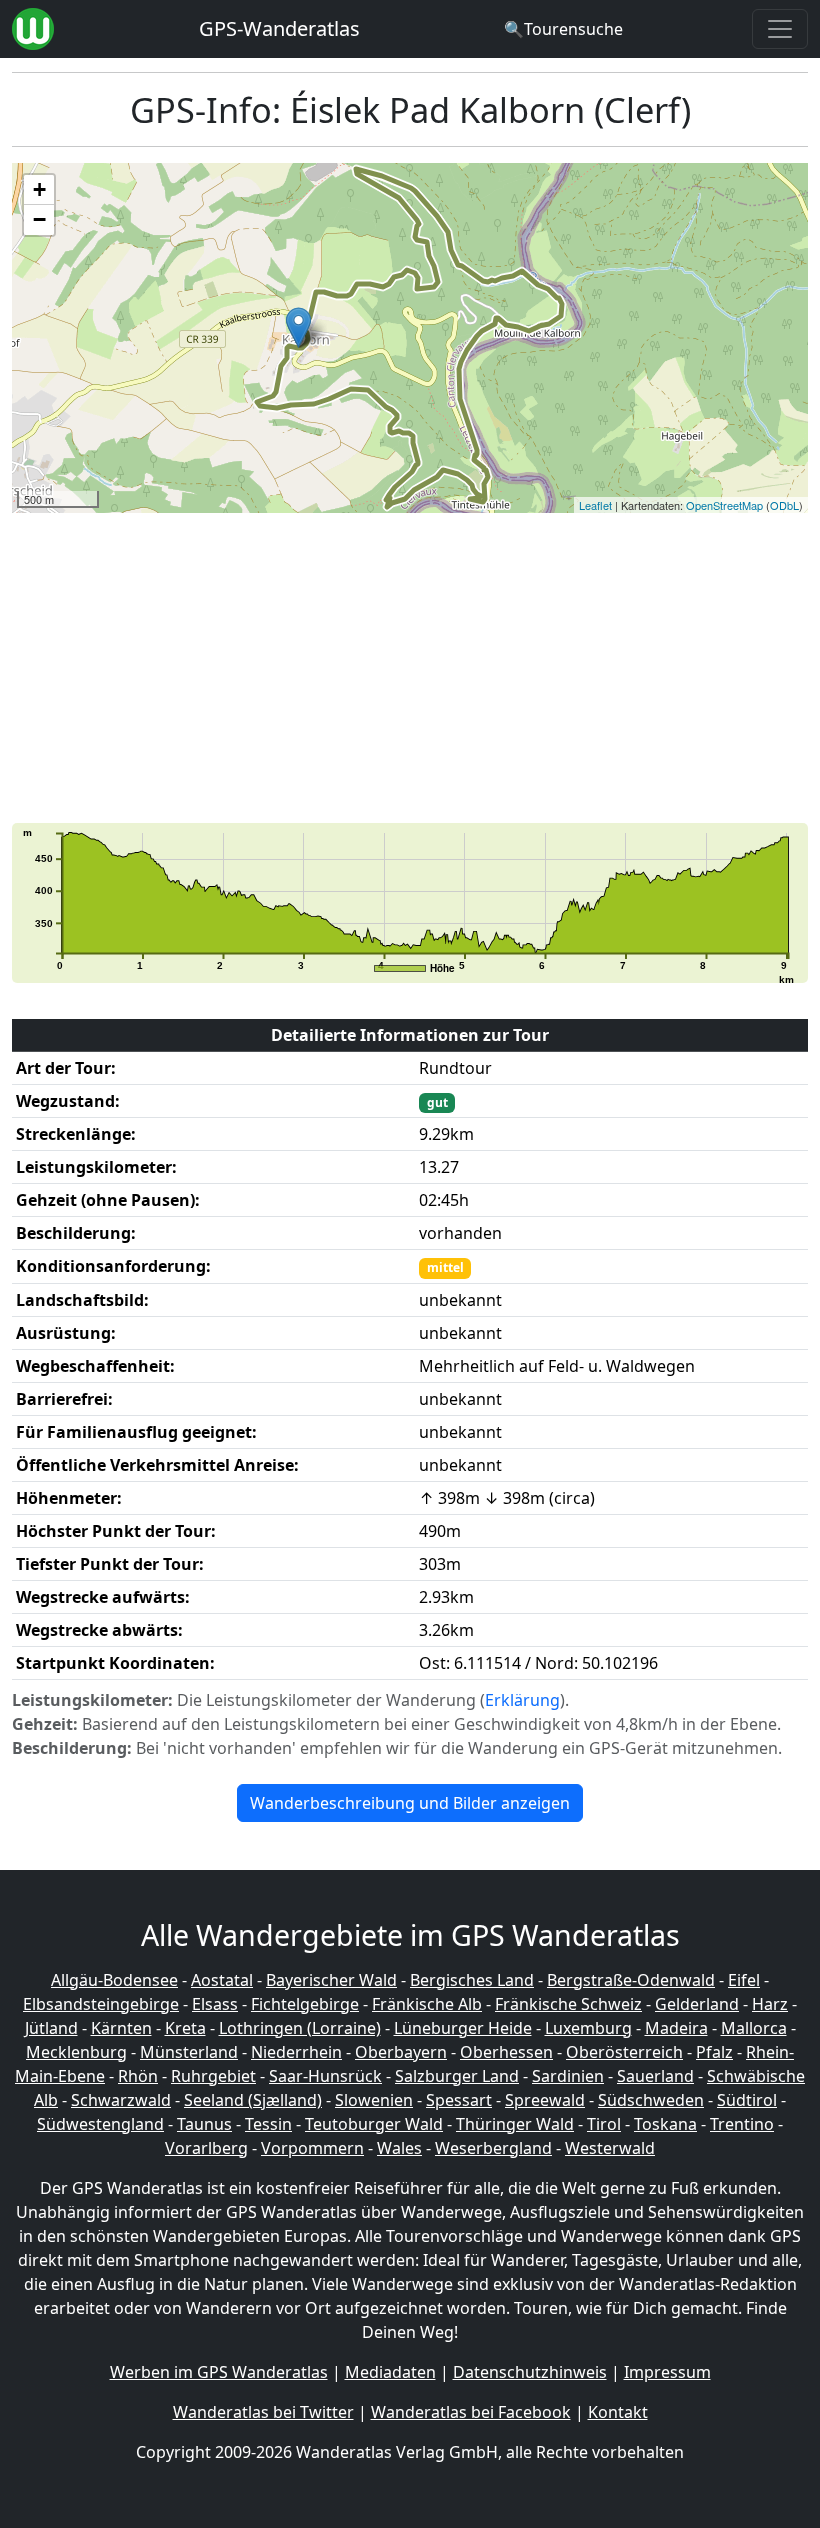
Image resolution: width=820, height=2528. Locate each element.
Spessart (459, 2100)
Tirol (604, 2124)
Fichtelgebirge (305, 2004)
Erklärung (522, 1700)
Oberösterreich (624, 2052)
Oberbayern (401, 2052)
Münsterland (189, 2052)
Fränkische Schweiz (568, 2004)
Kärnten (121, 2028)
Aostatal (222, 1980)
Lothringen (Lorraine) (300, 2028)
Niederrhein (296, 2052)
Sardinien (568, 2076)
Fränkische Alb (427, 2004)
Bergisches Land (472, 1980)
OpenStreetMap (724, 505)
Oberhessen (506, 2052)
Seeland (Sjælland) (253, 2100)
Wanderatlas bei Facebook (471, 2412)
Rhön (138, 2076)
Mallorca (754, 2028)
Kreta (185, 2028)
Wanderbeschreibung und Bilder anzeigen (410, 1803)
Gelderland (697, 2004)
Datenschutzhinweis (530, 2372)
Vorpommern (312, 2148)
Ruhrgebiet (213, 2076)
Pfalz (714, 2052)
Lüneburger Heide (463, 2028)
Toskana (665, 2124)
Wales (399, 2148)
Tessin (268, 2124)
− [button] (39, 219)
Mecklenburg (76, 2052)
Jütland (51, 2028)
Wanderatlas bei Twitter (263, 2412)
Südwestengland (100, 2124)
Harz (770, 2004)
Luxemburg (588, 2028)
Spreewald (545, 2100)
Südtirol (747, 2100)
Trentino (742, 2124)
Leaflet (595, 505)
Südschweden (651, 2100)
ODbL (784, 505)
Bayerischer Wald (331, 1980)
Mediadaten (390, 2372)
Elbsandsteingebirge (101, 2004)
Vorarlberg (206, 2148)
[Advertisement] (410, 668)
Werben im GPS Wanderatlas (219, 2372)
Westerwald (610, 2148)
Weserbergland (493, 2148)
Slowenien (374, 2100)
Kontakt (618, 2412)
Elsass (215, 2004)
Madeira (676, 2028)
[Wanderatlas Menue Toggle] (780, 29)
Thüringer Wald (515, 2124)
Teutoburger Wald (374, 2124)
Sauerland (655, 2076)
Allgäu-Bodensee (114, 1980)
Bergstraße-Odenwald (631, 1980)
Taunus (204, 2124)
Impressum (667, 2372)
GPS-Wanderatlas (279, 28)
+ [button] (39, 189)
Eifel (744, 1980)
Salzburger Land (457, 2076)
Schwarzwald (121, 2100)
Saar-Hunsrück (325, 2076)
